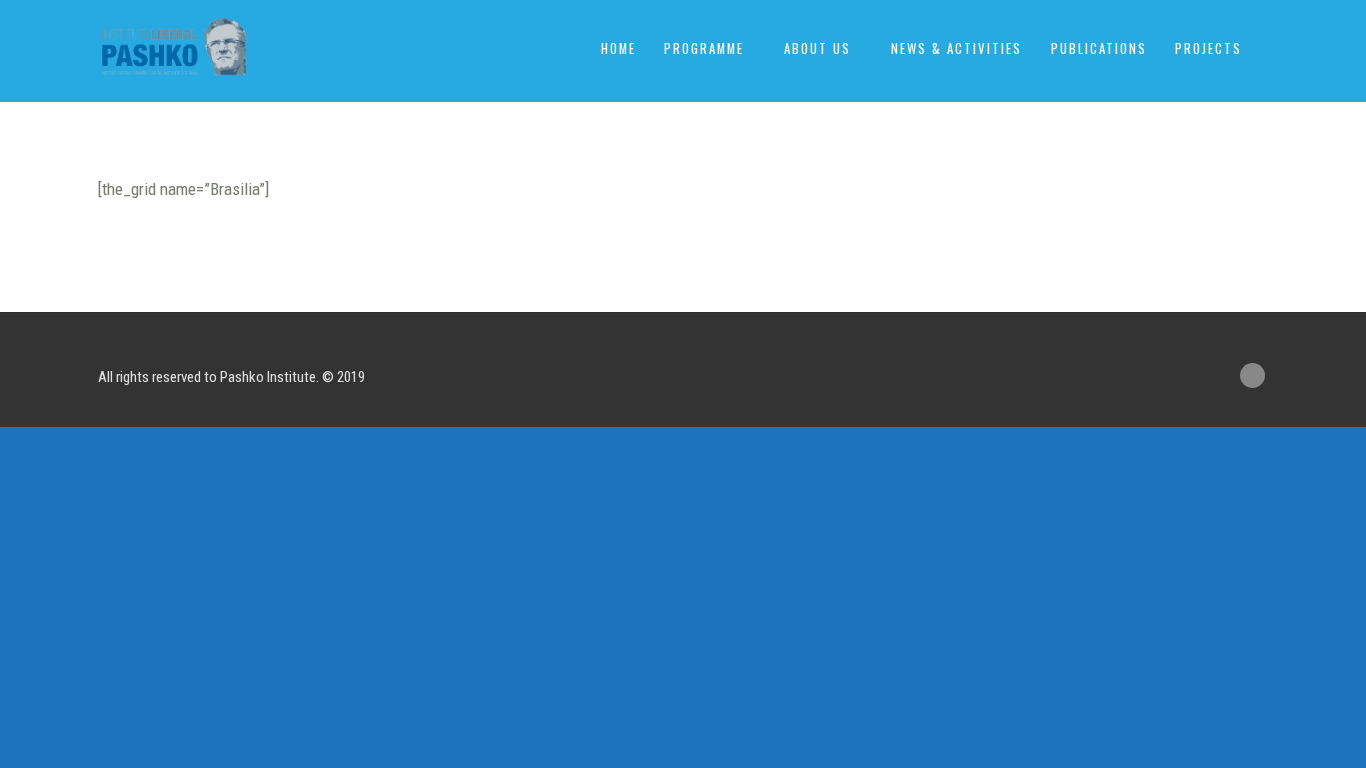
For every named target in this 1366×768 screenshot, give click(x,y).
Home (618, 48)
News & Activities (956, 48)
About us (817, 48)
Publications (1099, 48)
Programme (704, 48)
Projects (1208, 48)
